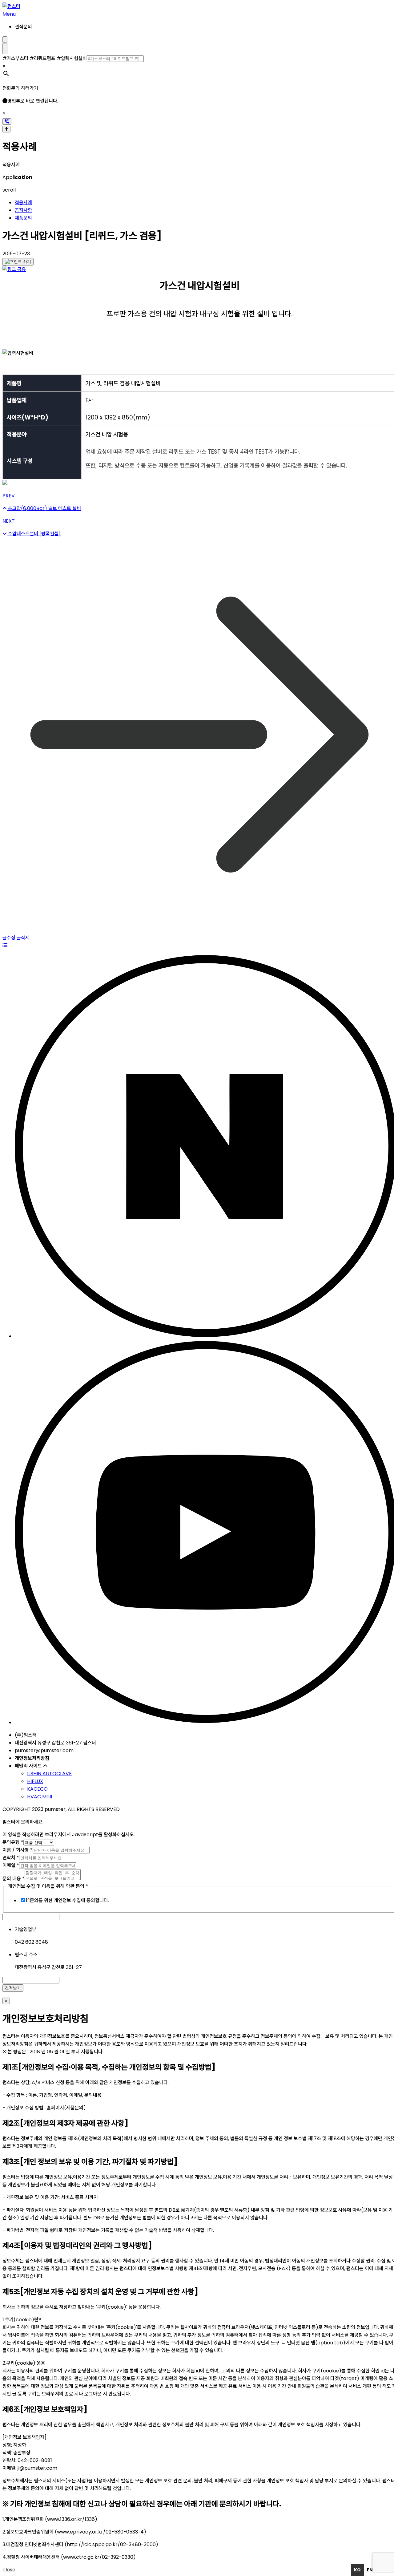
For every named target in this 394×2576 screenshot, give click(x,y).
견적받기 (13, 1988)
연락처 (11, 1858)
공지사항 (23, 210)
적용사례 (23, 203)
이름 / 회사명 (18, 1850)
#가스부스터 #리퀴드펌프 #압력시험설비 (45, 58)
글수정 (9, 938)
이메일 (11, 1865)
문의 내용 (14, 1879)
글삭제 (23, 938)
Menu (9, 14)
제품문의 (23, 218)
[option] (370, 2570)
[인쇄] (18, 262)
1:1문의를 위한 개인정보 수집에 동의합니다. (67, 1900)
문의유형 (13, 1842)
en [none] (370, 2570)
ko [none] (357, 2570)
